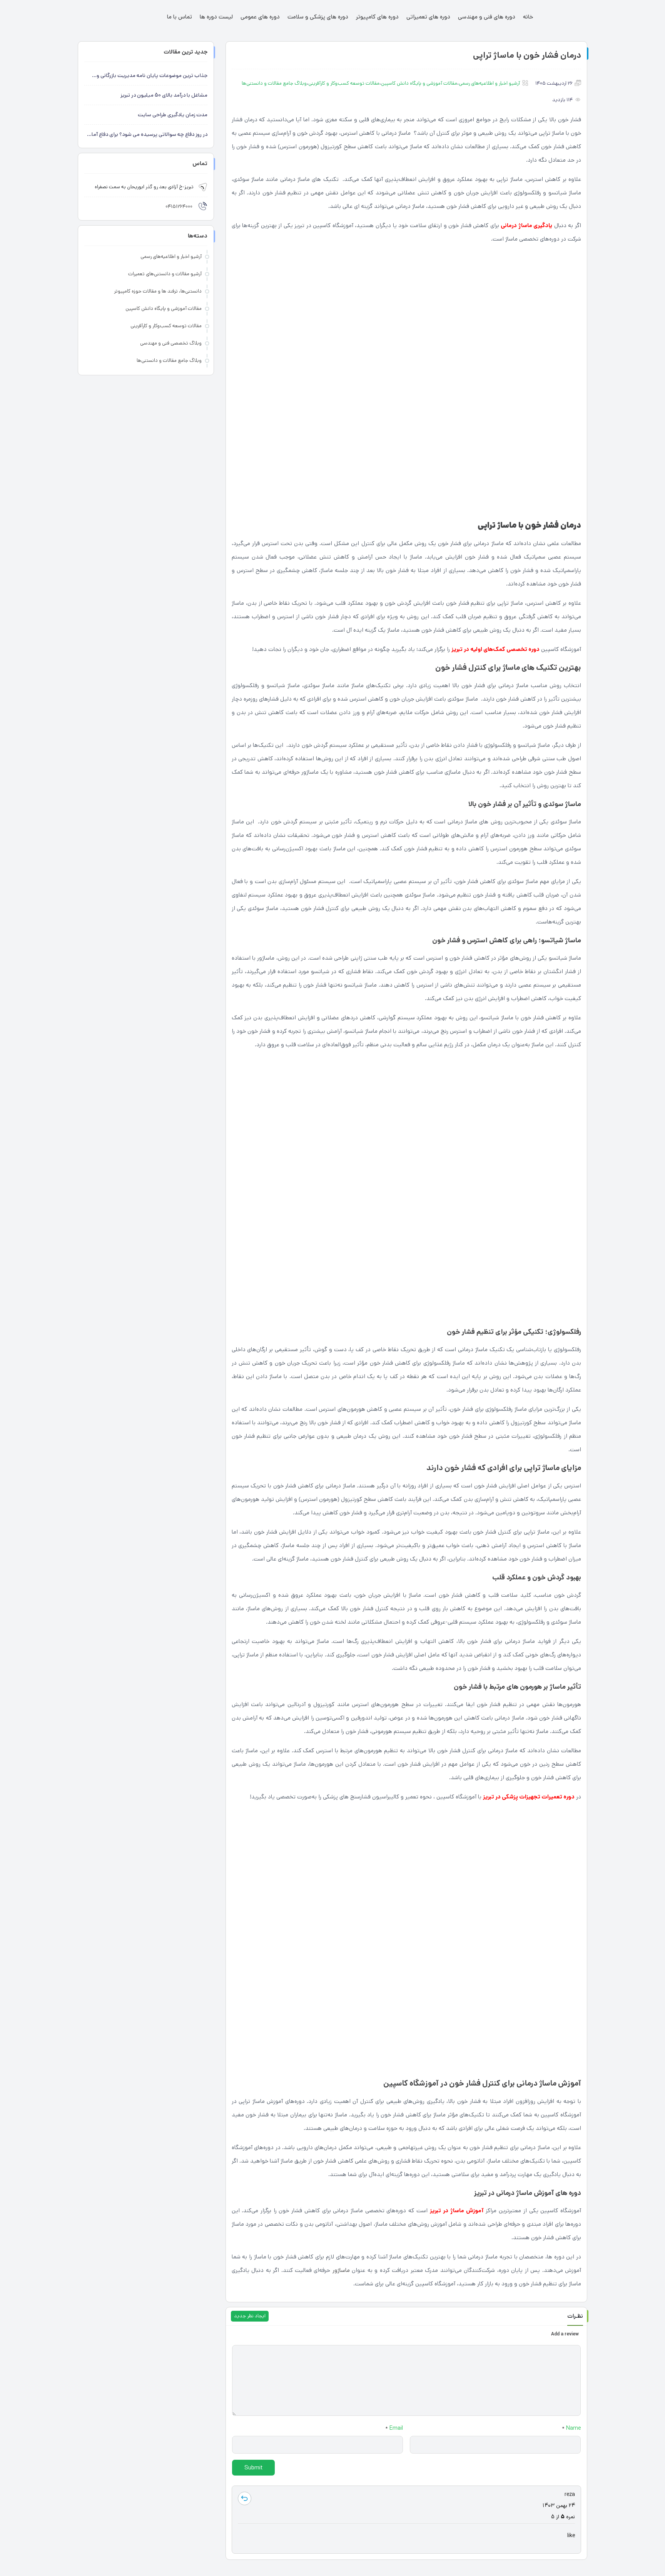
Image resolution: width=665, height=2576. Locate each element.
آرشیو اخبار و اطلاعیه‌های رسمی (489, 83)
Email (394, 2428)
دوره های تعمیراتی (428, 17)
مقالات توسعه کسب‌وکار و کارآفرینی (344, 83)
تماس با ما (180, 17)
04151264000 (179, 207)
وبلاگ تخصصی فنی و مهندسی (171, 343)
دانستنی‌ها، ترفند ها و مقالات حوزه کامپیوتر (158, 291)
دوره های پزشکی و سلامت (318, 17)
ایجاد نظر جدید (250, 2316)
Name (571, 2428)
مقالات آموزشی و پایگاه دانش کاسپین (419, 83)
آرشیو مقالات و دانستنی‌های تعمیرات (165, 274)
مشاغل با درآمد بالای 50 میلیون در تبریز (164, 95)
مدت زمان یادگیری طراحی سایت (173, 115)
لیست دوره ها (216, 17)
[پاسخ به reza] (245, 2498)
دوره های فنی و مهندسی (487, 17)
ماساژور (341, 2270)
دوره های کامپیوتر (377, 17)
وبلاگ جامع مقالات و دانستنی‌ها (274, 83)
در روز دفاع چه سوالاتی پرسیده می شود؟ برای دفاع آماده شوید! (147, 135)
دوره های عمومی (260, 17)
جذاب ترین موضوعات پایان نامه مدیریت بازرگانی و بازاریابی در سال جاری (152, 76)
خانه (528, 17)
